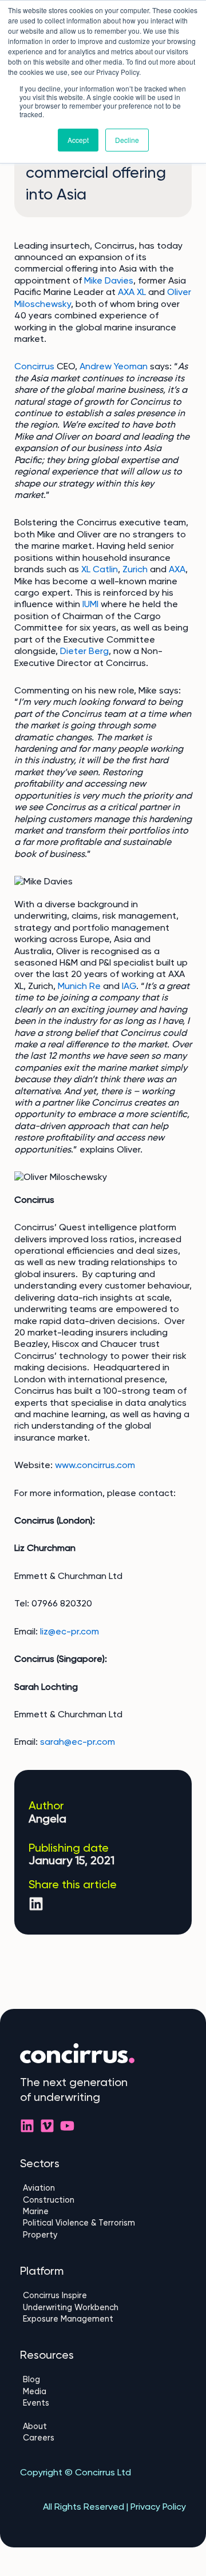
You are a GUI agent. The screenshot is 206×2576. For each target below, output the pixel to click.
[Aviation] (103, 2188)
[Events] (103, 2403)
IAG (129, 986)
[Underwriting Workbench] (103, 2307)
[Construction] (103, 2200)
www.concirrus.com (95, 1465)
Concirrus (34, 366)
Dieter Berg (84, 651)
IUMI (90, 604)
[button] (36, 1904)
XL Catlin (100, 569)
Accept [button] (78, 140)
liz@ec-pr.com (70, 1631)
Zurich (135, 569)
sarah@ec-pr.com (78, 1742)
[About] (103, 2426)
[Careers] (103, 2438)
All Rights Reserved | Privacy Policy (114, 2507)
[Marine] (103, 2211)
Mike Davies (109, 280)
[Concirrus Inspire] (103, 2295)
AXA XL (132, 292)
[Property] (103, 2235)
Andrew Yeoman (114, 366)
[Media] (103, 2391)
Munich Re (79, 986)
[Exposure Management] (103, 2319)
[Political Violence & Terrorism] (103, 2223)
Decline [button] (127, 140)
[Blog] (103, 2379)
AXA (177, 569)
